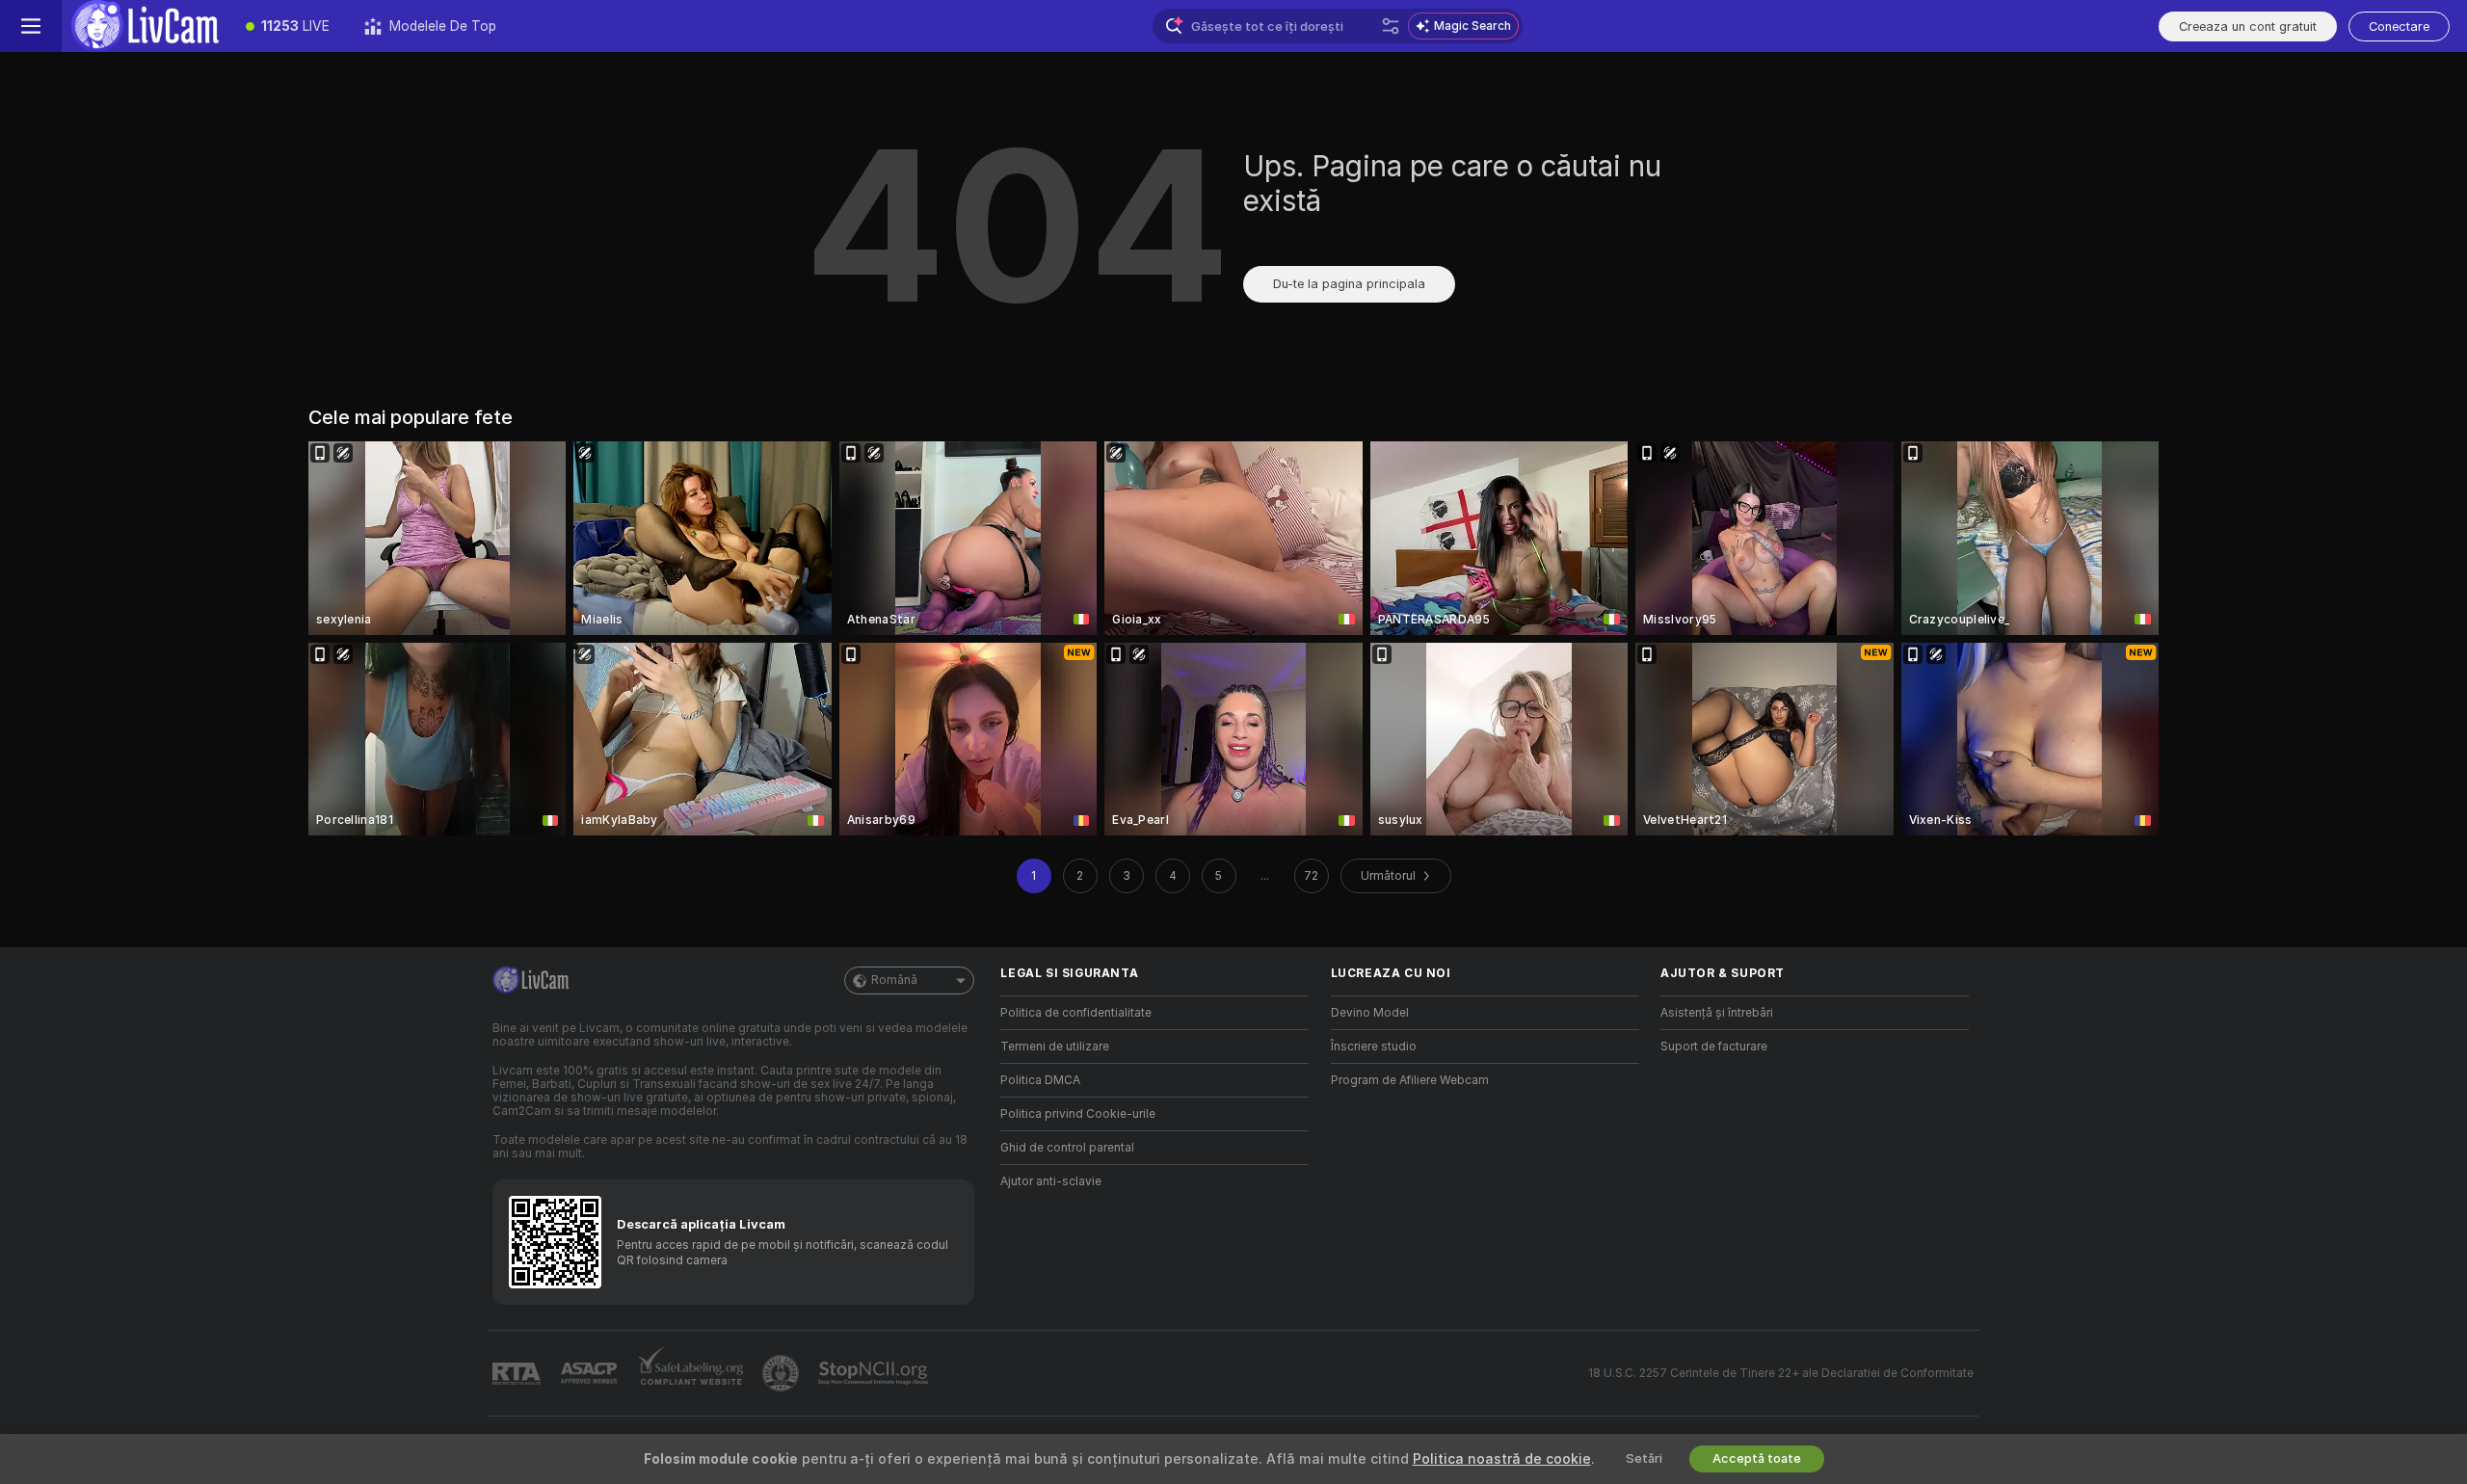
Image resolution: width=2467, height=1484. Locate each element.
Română (894, 980)
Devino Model (1370, 1013)
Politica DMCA (1040, 1080)
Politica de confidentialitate (1076, 1013)
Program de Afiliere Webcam (1410, 1080)
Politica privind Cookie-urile (1078, 1114)
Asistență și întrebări (1717, 1013)
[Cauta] (1391, 26)
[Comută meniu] (31, 26)
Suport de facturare (1714, 1047)
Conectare (2399, 26)
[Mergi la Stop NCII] (875, 1373)
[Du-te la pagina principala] (145, 26)
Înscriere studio (1374, 1047)
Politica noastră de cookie (1502, 1459)
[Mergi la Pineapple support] (783, 1373)
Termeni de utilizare (1055, 1047)
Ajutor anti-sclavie (1051, 1181)
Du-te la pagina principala (1349, 284)
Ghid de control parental (1067, 1148)
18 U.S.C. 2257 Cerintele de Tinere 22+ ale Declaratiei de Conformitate (1781, 1373)
